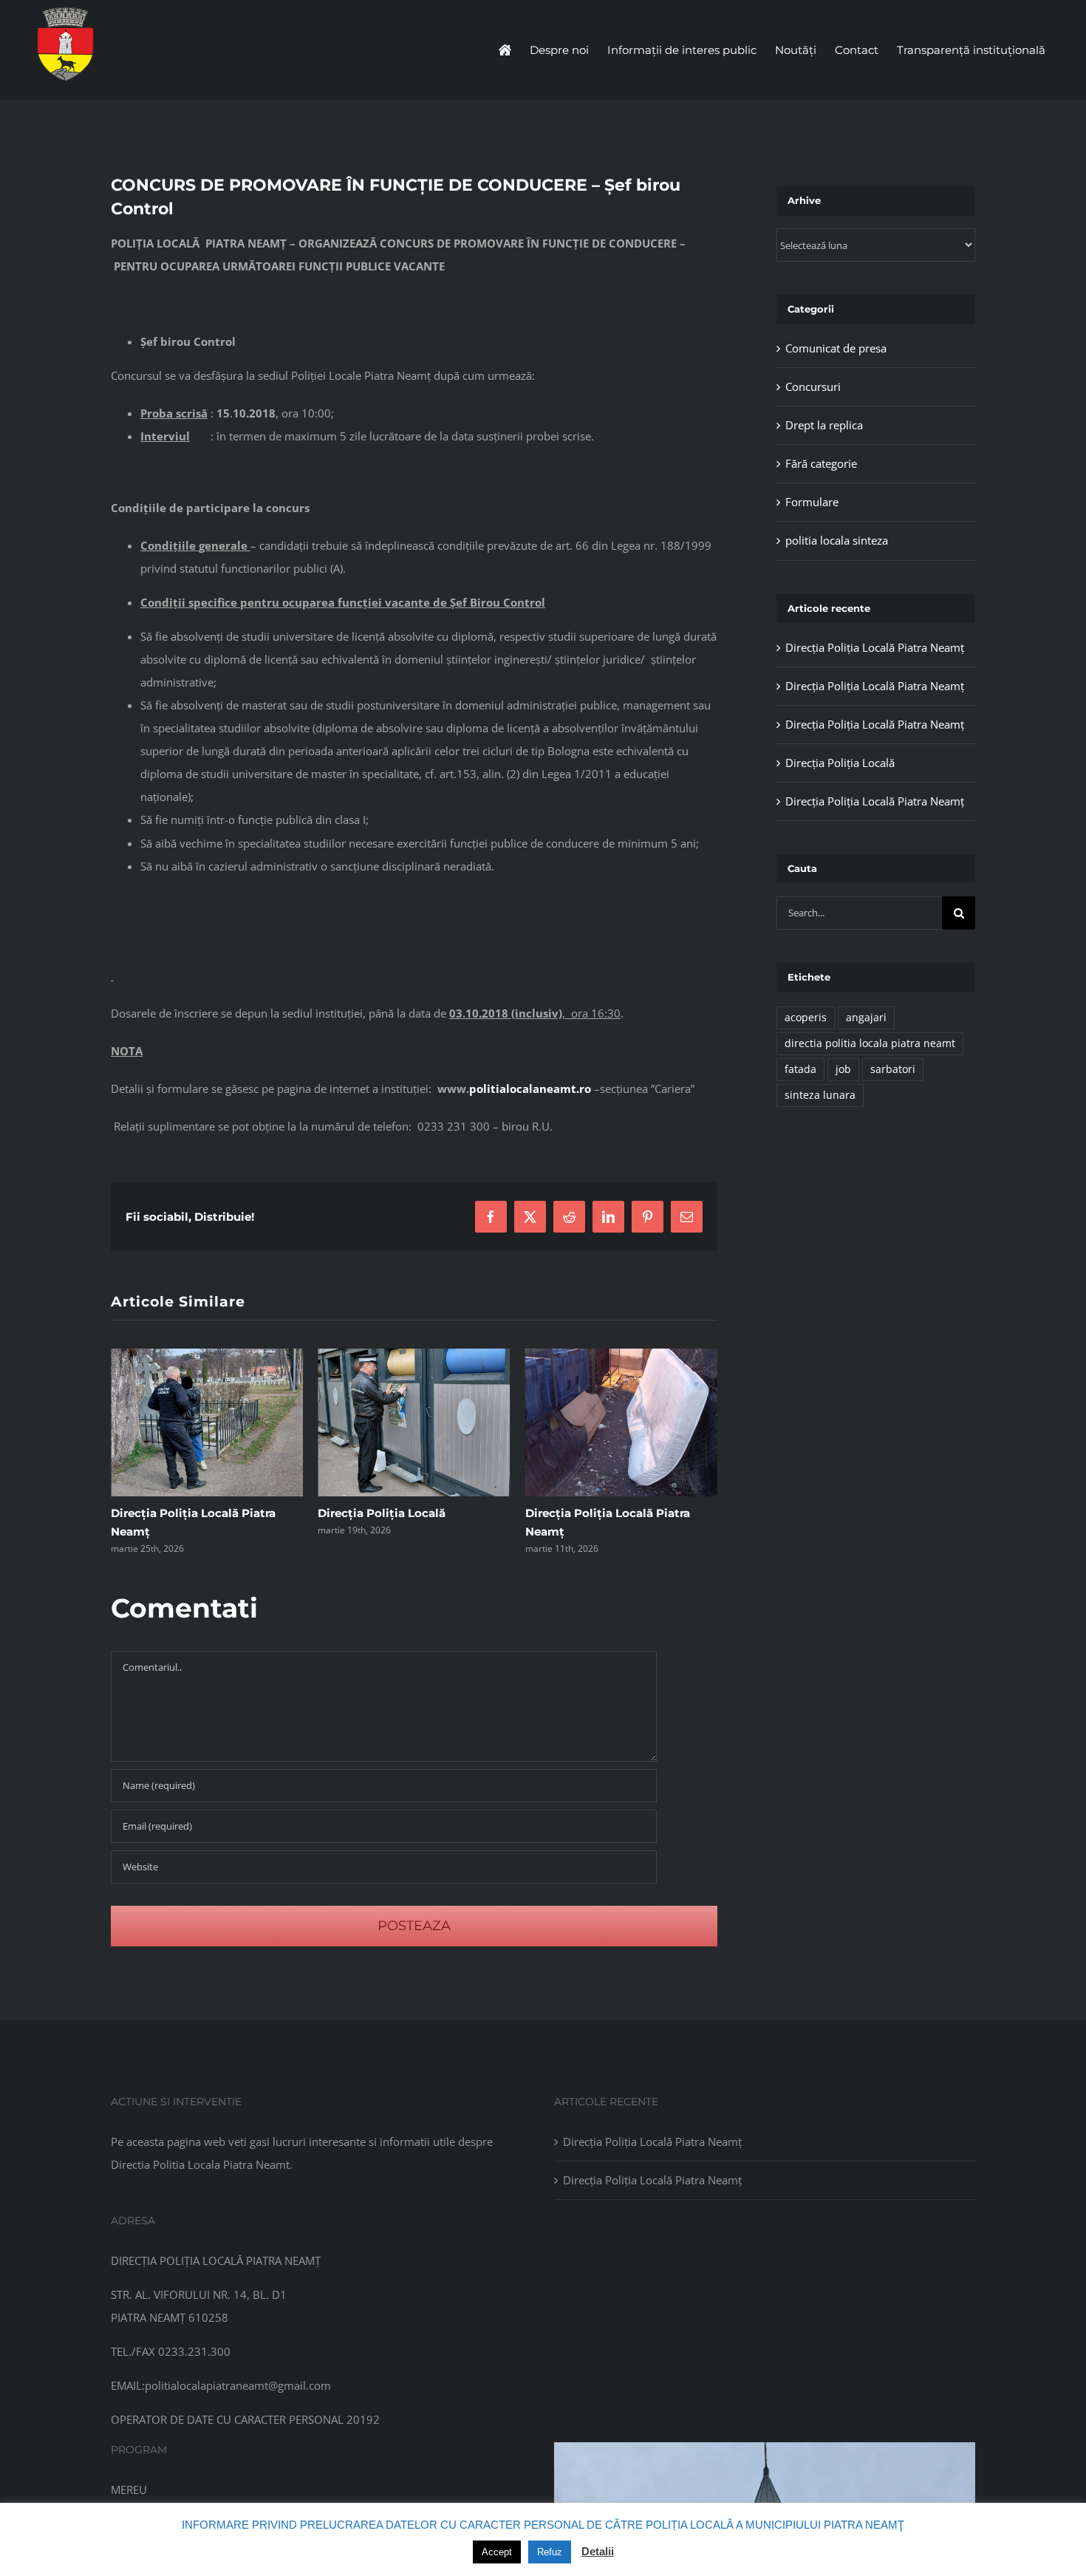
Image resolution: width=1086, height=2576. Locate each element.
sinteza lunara (820, 1095)
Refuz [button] (550, 2552)
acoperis (806, 1018)
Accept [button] (497, 2552)
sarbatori (893, 1069)
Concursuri (813, 386)
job (843, 1069)
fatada (800, 1069)
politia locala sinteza (837, 540)
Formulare (812, 502)
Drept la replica (824, 425)
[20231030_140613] (765, 2447)
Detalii (598, 2551)
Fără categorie (821, 463)
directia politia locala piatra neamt (870, 1043)
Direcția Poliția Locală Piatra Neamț (875, 647)
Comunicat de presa (836, 348)
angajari (866, 1018)
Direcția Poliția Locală (175, 1513)
